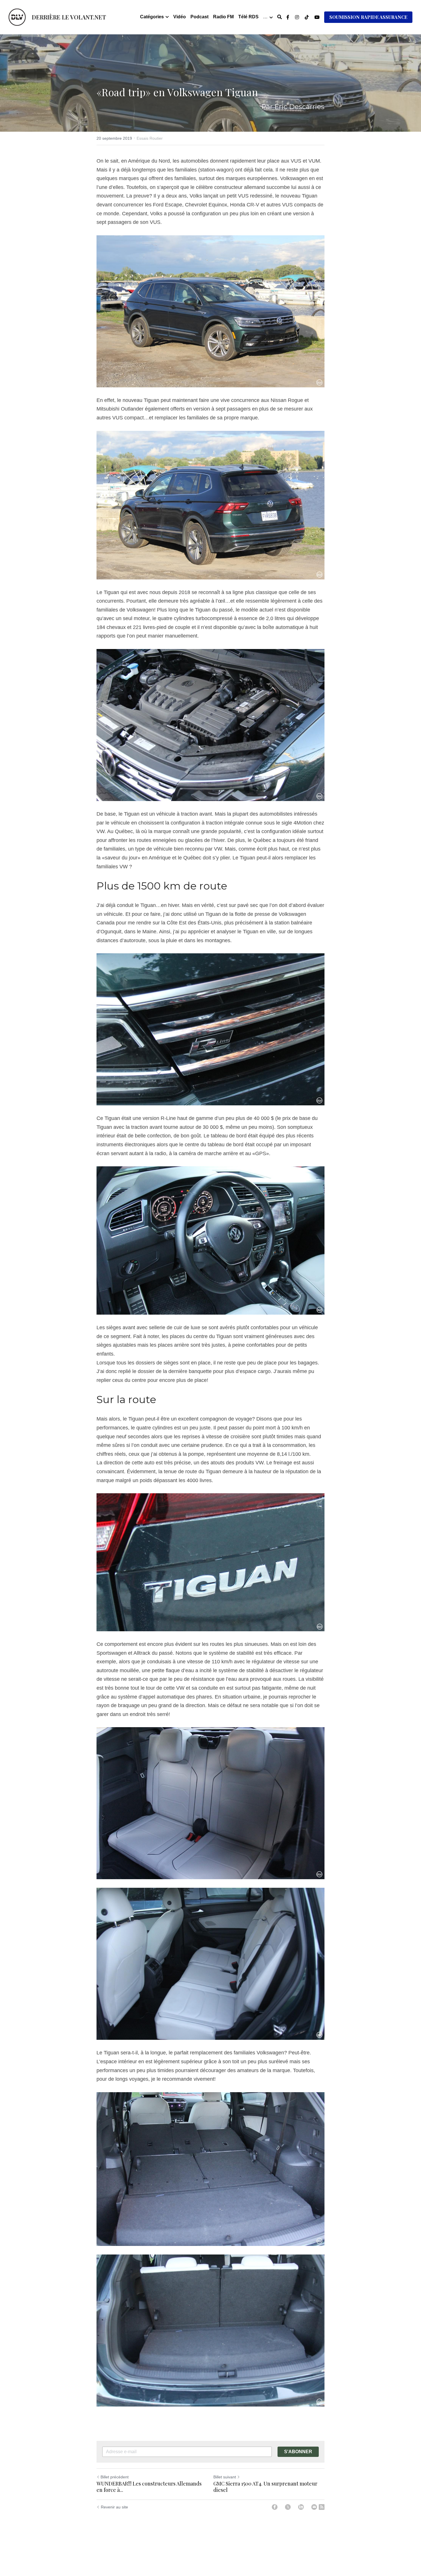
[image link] (17, 17)
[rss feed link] (322, 2507)
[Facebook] (275, 2507)
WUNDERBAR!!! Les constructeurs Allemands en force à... (149, 2487)
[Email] (314, 2507)
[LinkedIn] (301, 2507)
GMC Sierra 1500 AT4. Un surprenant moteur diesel (265, 2487)
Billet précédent (115, 2477)
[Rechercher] (280, 17)
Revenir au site (114, 2507)
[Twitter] (288, 2507)
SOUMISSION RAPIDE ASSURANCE (368, 17)
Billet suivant (225, 2477)
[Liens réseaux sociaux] (288, 17)
